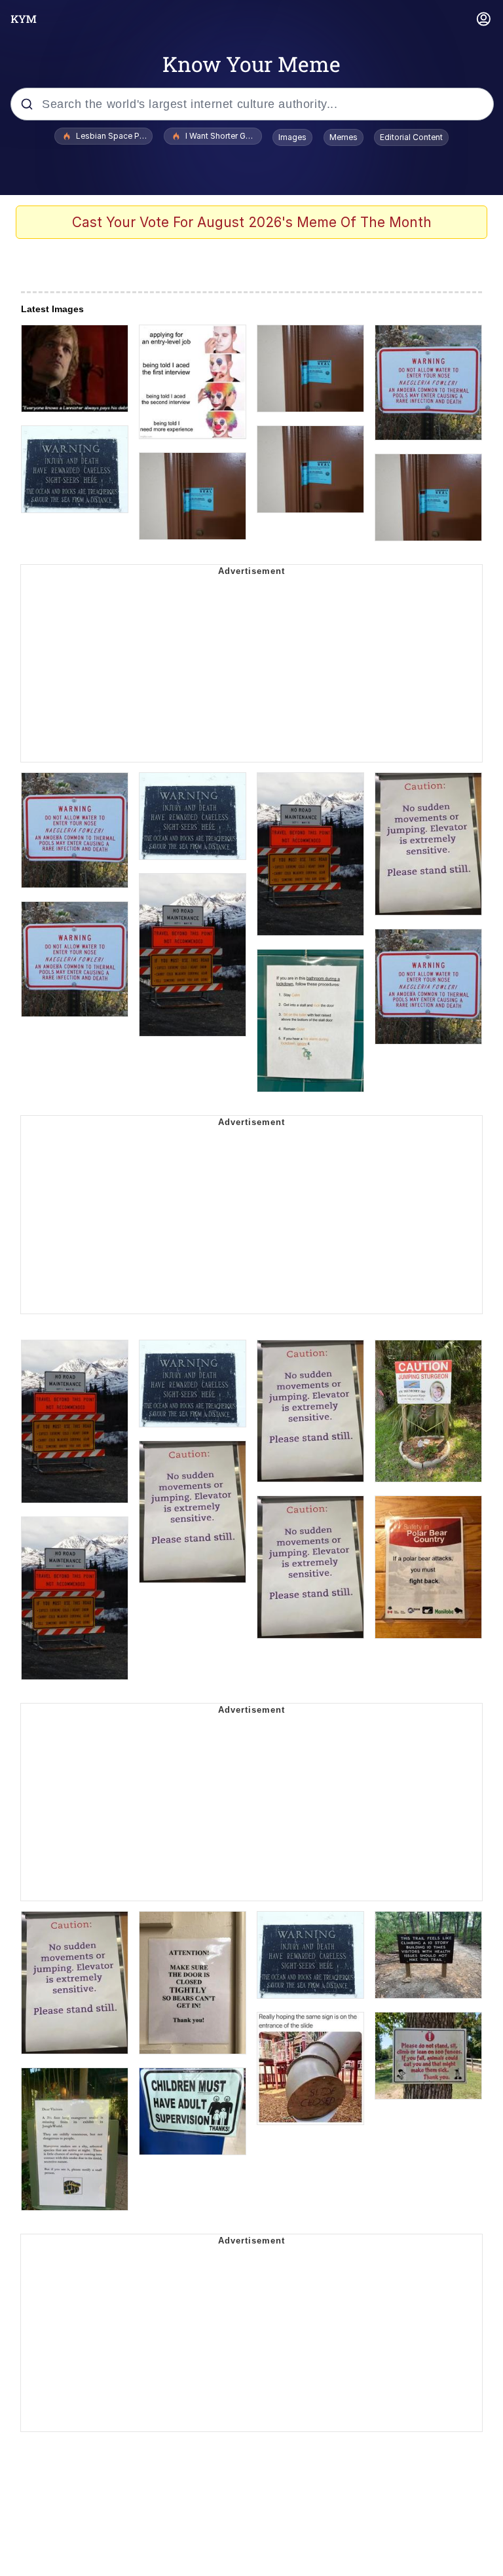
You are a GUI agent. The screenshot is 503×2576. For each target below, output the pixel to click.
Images (292, 137)
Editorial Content (411, 137)
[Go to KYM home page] (24, 19)
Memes (344, 137)
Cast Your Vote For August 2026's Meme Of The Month (252, 222)
